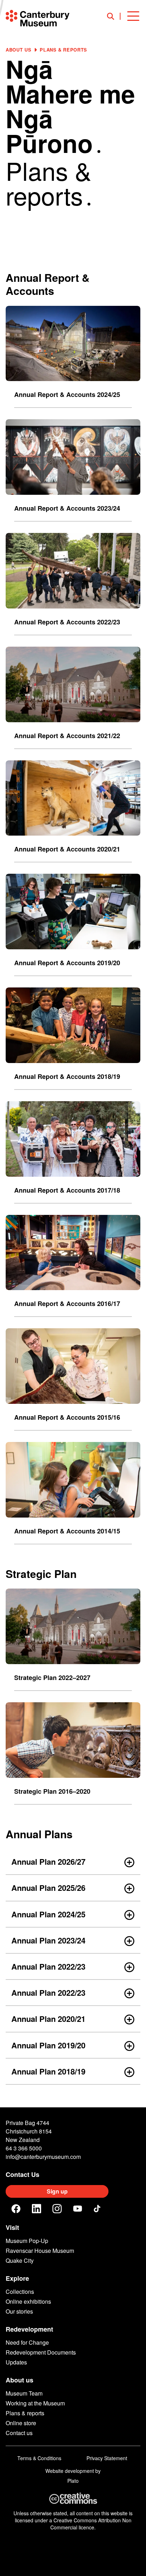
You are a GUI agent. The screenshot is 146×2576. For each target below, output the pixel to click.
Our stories (19, 2311)
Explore (17, 2278)
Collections (20, 2292)
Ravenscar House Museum (40, 2251)
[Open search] (114, 16)
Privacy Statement (107, 2458)
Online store (21, 2423)
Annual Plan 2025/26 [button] (48, 1888)
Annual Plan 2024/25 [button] (48, 1914)
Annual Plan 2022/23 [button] (48, 1966)
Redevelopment (29, 2329)
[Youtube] (78, 2209)
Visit (12, 2227)
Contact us (19, 2433)
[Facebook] (16, 2209)
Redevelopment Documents (41, 2352)
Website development (70, 2471)
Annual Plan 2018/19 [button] (48, 2071)
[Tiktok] (98, 2209)
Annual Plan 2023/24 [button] (48, 1940)
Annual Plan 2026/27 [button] (48, 1862)
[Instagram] (57, 2209)
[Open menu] (133, 16)
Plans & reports (25, 2413)
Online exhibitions (28, 2301)
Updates (16, 2362)
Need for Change (27, 2342)
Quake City (20, 2260)
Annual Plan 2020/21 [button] (48, 2019)
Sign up (57, 2191)
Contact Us (23, 2174)
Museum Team (24, 2393)
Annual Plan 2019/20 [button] (48, 2045)
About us (18, 50)
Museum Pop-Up (27, 2241)
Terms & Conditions (39, 2458)
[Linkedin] (36, 2209)
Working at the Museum (35, 2403)
